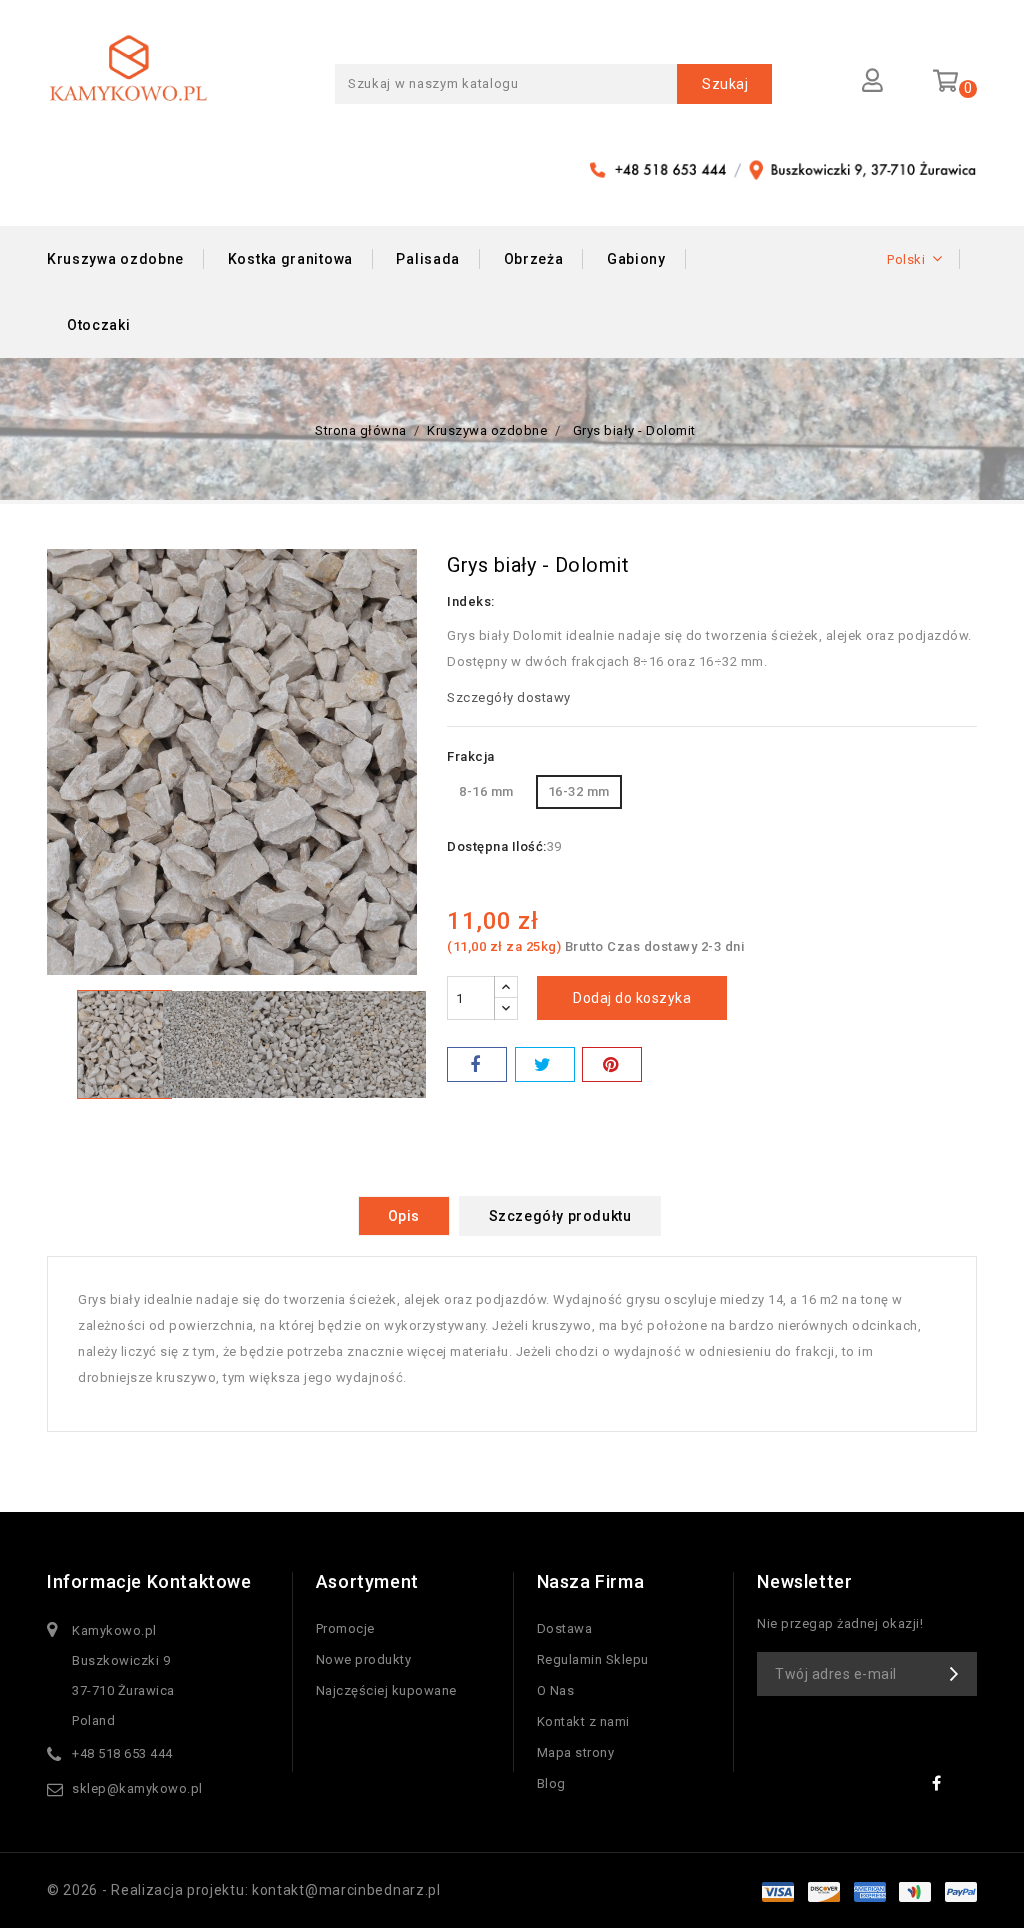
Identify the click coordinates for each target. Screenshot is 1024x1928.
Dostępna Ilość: (497, 846)
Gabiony (636, 259)
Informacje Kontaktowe (149, 1581)
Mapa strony (576, 1752)
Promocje (345, 1628)
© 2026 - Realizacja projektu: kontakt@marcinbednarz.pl (244, 1890)
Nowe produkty (364, 1659)
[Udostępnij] (477, 1064)
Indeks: (471, 601)
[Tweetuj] (545, 1064)
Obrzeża (534, 259)
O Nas (556, 1690)
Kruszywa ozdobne (115, 259)
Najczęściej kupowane (386, 1690)
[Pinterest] (612, 1064)
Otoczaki (99, 325)
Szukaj (725, 84)
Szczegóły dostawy (509, 697)
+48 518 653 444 (122, 1753)
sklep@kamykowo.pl (137, 1788)
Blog (551, 1783)
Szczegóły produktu (560, 1216)
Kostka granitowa (290, 259)
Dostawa (565, 1628)
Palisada (428, 259)
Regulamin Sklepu (593, 1659)
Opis (404, 1216)
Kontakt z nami (583, 1721)
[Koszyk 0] (948, 79)
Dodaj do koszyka (632, 998)
